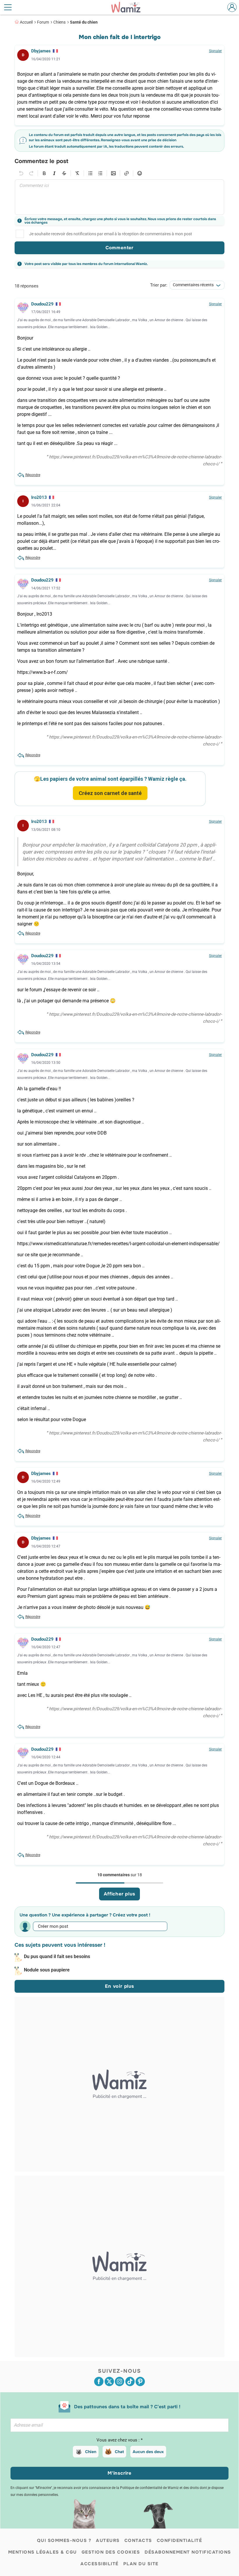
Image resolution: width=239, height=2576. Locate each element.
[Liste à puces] (90, 173)
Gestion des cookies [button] (111, 2552)
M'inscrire (119, 2473)
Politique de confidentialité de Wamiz (149, 2488)
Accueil (26, 22)
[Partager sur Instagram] (119, 2381)
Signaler (215, 51)
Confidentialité (180, 2540)
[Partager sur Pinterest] (140, 2381)
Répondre (33, 475)
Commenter (119, 248)
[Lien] (126, 173)
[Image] (113, 173)
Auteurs (108, 2540)
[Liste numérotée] (100, 173)
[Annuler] (21, 173)
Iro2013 (39, 497)
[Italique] (54, 173)
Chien (91, 2452)
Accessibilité (100, 2564)
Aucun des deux (148, 2452)
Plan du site (141, 2564)
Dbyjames (41, 51)
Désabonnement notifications (188, 2552)
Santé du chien (84, 22)
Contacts (138, 2540)
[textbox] (119, 197)
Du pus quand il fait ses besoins (57, 1956)
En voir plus (119, 1986)
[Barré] (64, 173)
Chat (119, 2452)
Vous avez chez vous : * (119, 2440)
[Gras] (44, 173)
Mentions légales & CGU (43, 2552)
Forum (43, 22)
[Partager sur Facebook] (99, 2381)
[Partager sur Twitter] (109, 2381)
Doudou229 (42, 304)
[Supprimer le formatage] (77, 173)
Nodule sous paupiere (47, 1970)
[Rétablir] (31, 173)
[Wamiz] (129, 7)
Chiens (59, 22)
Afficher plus (119, 1894)
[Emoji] (140, 173)
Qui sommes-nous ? (64, 2540)
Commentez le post (41, 161)
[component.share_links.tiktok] (130, 2381)
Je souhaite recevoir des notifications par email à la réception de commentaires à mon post (111, 234)
